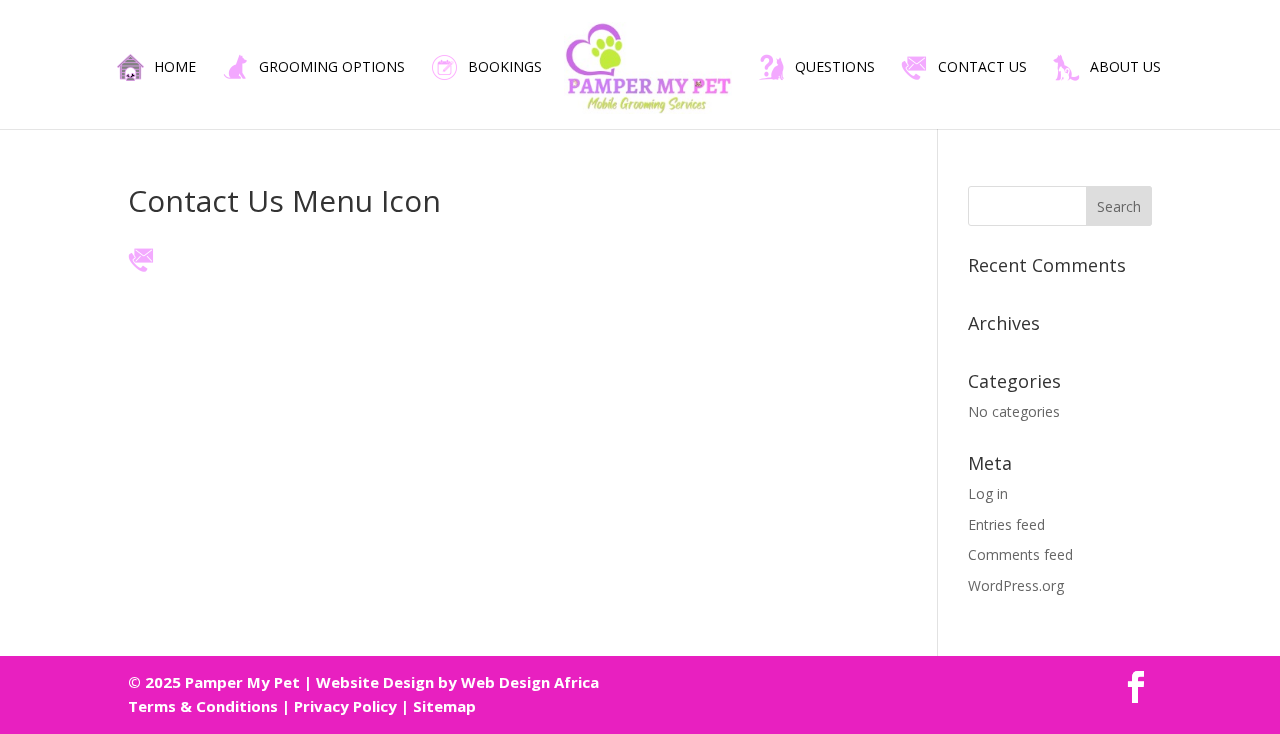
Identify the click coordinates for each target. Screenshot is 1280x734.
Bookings (505, 68)
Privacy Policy (345, 706)
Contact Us (982, 68)
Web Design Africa (530, 682)
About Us (1125, 68)
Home (175, 68)
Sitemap (444, 706)
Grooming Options (332, 68)
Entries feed (1006, 524)
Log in (988, 493)
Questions (835, 68)
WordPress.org (1016, 585)
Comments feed (1020, 554)
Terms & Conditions (203, 706)
